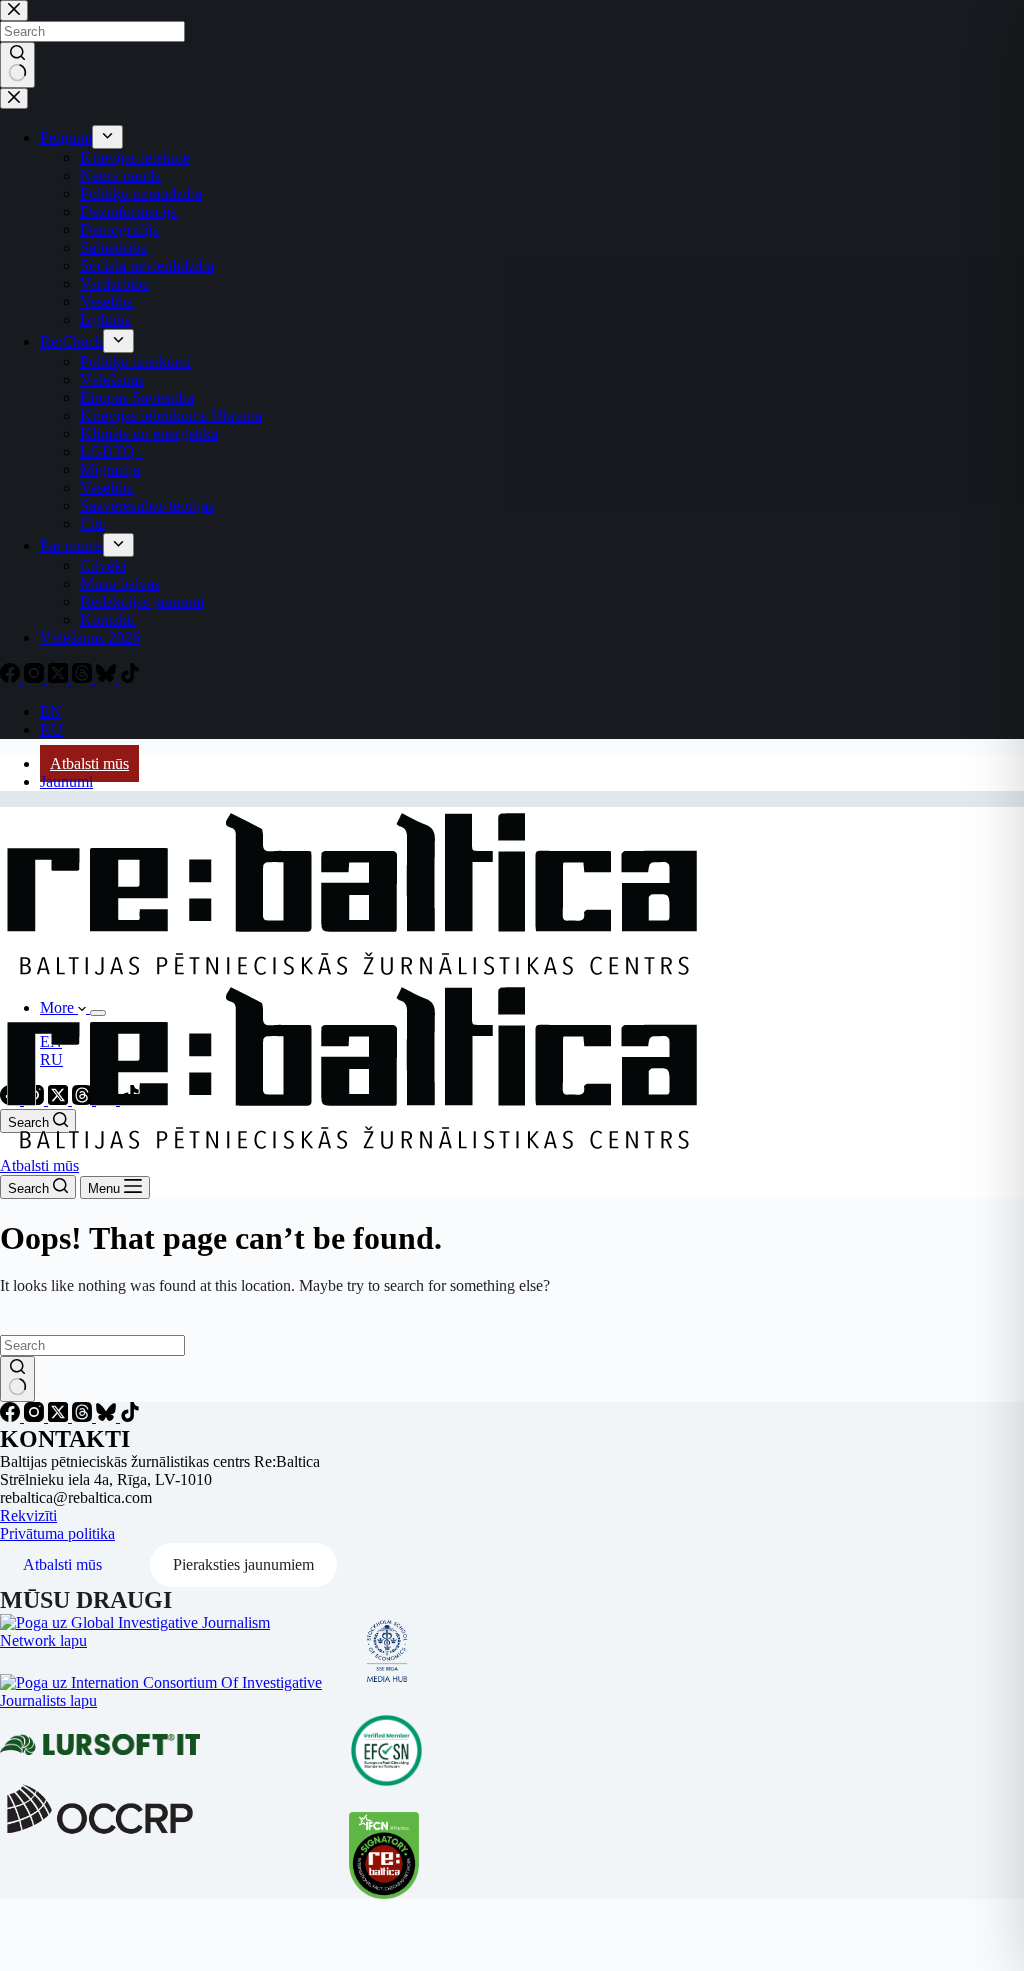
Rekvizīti (28, 1515)
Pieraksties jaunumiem (243, 1564)
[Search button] (17, 1379)
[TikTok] (130, 1416)
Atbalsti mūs (89, 763)
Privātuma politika (57, 1533)
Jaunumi (66, 781)
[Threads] (84, 1416)
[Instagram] (36, 1416)
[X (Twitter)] (60, 1416)
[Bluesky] (108, 1416)
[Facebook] (12, 1416)
